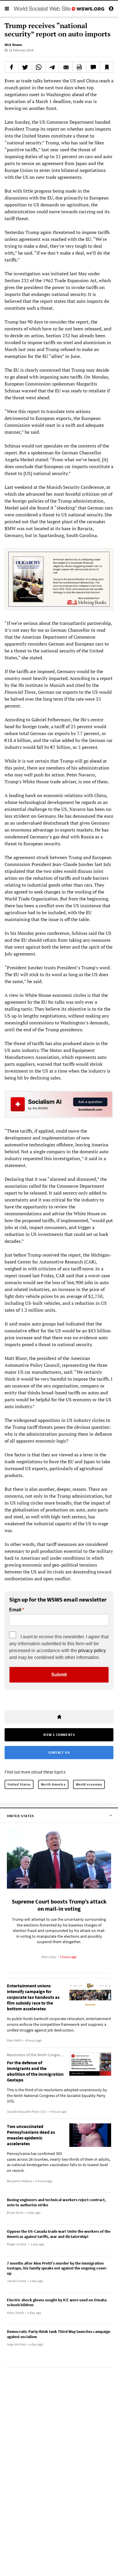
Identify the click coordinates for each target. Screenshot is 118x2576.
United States (19, 1784)
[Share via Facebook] (12, 67)
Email (15, 1610)
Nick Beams (13, 45)
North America (53, 1784)
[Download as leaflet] (79, 67)
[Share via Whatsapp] (39, 67)
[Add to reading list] (107, 67)
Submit (59, 1675)
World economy (89, 1784)
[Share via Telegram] (52, 67)
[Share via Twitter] (25, 67)
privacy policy (92, 1651)
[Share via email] (66, 67)
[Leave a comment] (93, 67)
